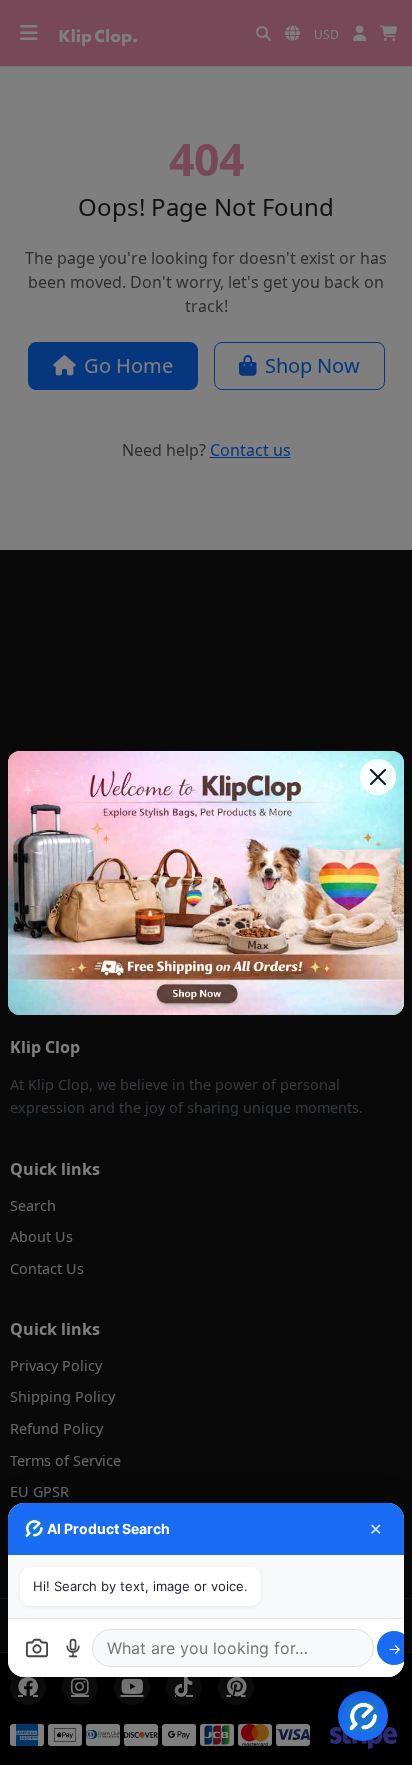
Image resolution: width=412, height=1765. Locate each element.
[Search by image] (37, 1648)
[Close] (378, 777)
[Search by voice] (73, 1648)
